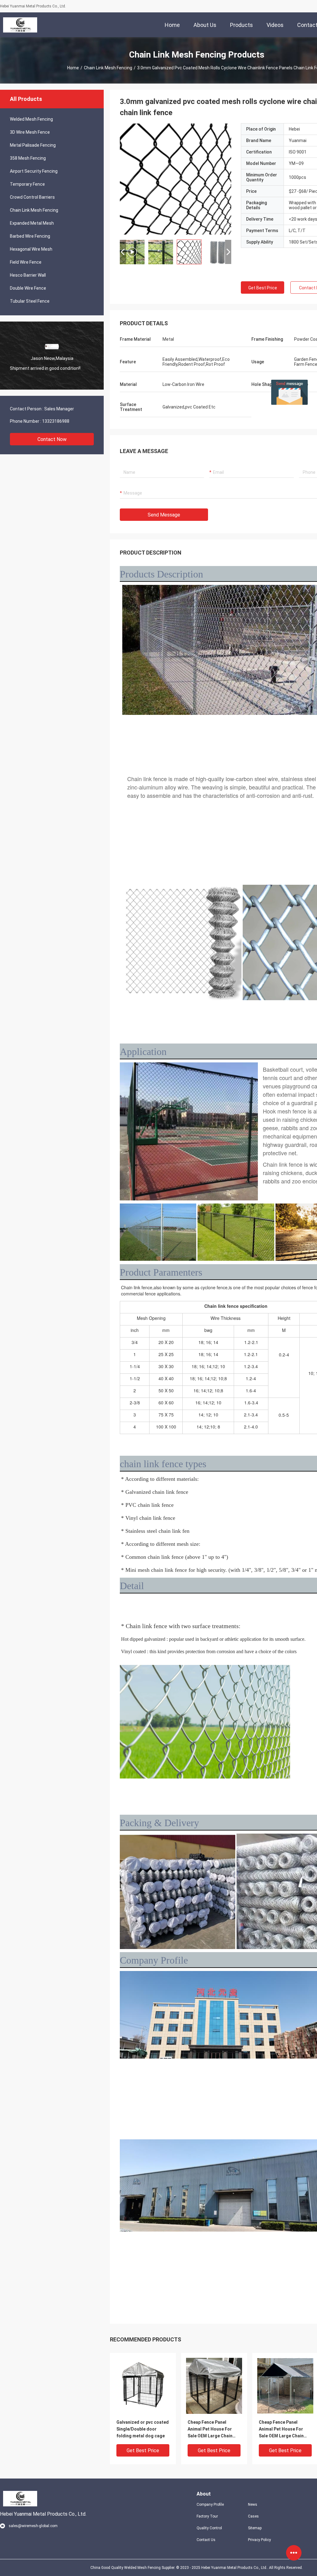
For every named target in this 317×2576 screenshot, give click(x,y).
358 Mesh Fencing (28, 158)
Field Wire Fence (26, 262)
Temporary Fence (27, 184)
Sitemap (255, 2528)
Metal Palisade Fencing (33, 145)
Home (73, 68)
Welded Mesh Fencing (31, 119)
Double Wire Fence (28, 288)
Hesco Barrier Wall (28, 275)
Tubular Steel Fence (30, 301)
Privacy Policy (259, 2540)
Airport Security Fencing (34, 171)
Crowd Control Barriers (32, 197)
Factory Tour (207, 2516)
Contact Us (206, 2540)
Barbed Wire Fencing (30, 236)
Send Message (164, 515)
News (253, 2505)
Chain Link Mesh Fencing (108, 68)
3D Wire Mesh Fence (30, 132)
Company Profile (210, 2505)
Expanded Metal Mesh (32, 223)
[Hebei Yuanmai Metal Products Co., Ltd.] (20, 25)
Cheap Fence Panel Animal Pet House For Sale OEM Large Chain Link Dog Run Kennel (210, 2429)
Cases (253, 2516)
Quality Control (209, 2528)
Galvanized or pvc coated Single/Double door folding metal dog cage (143, 2429)
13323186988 (56, 421)
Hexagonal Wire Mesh (31, 249)
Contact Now (52, 439)
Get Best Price (263, 288)
